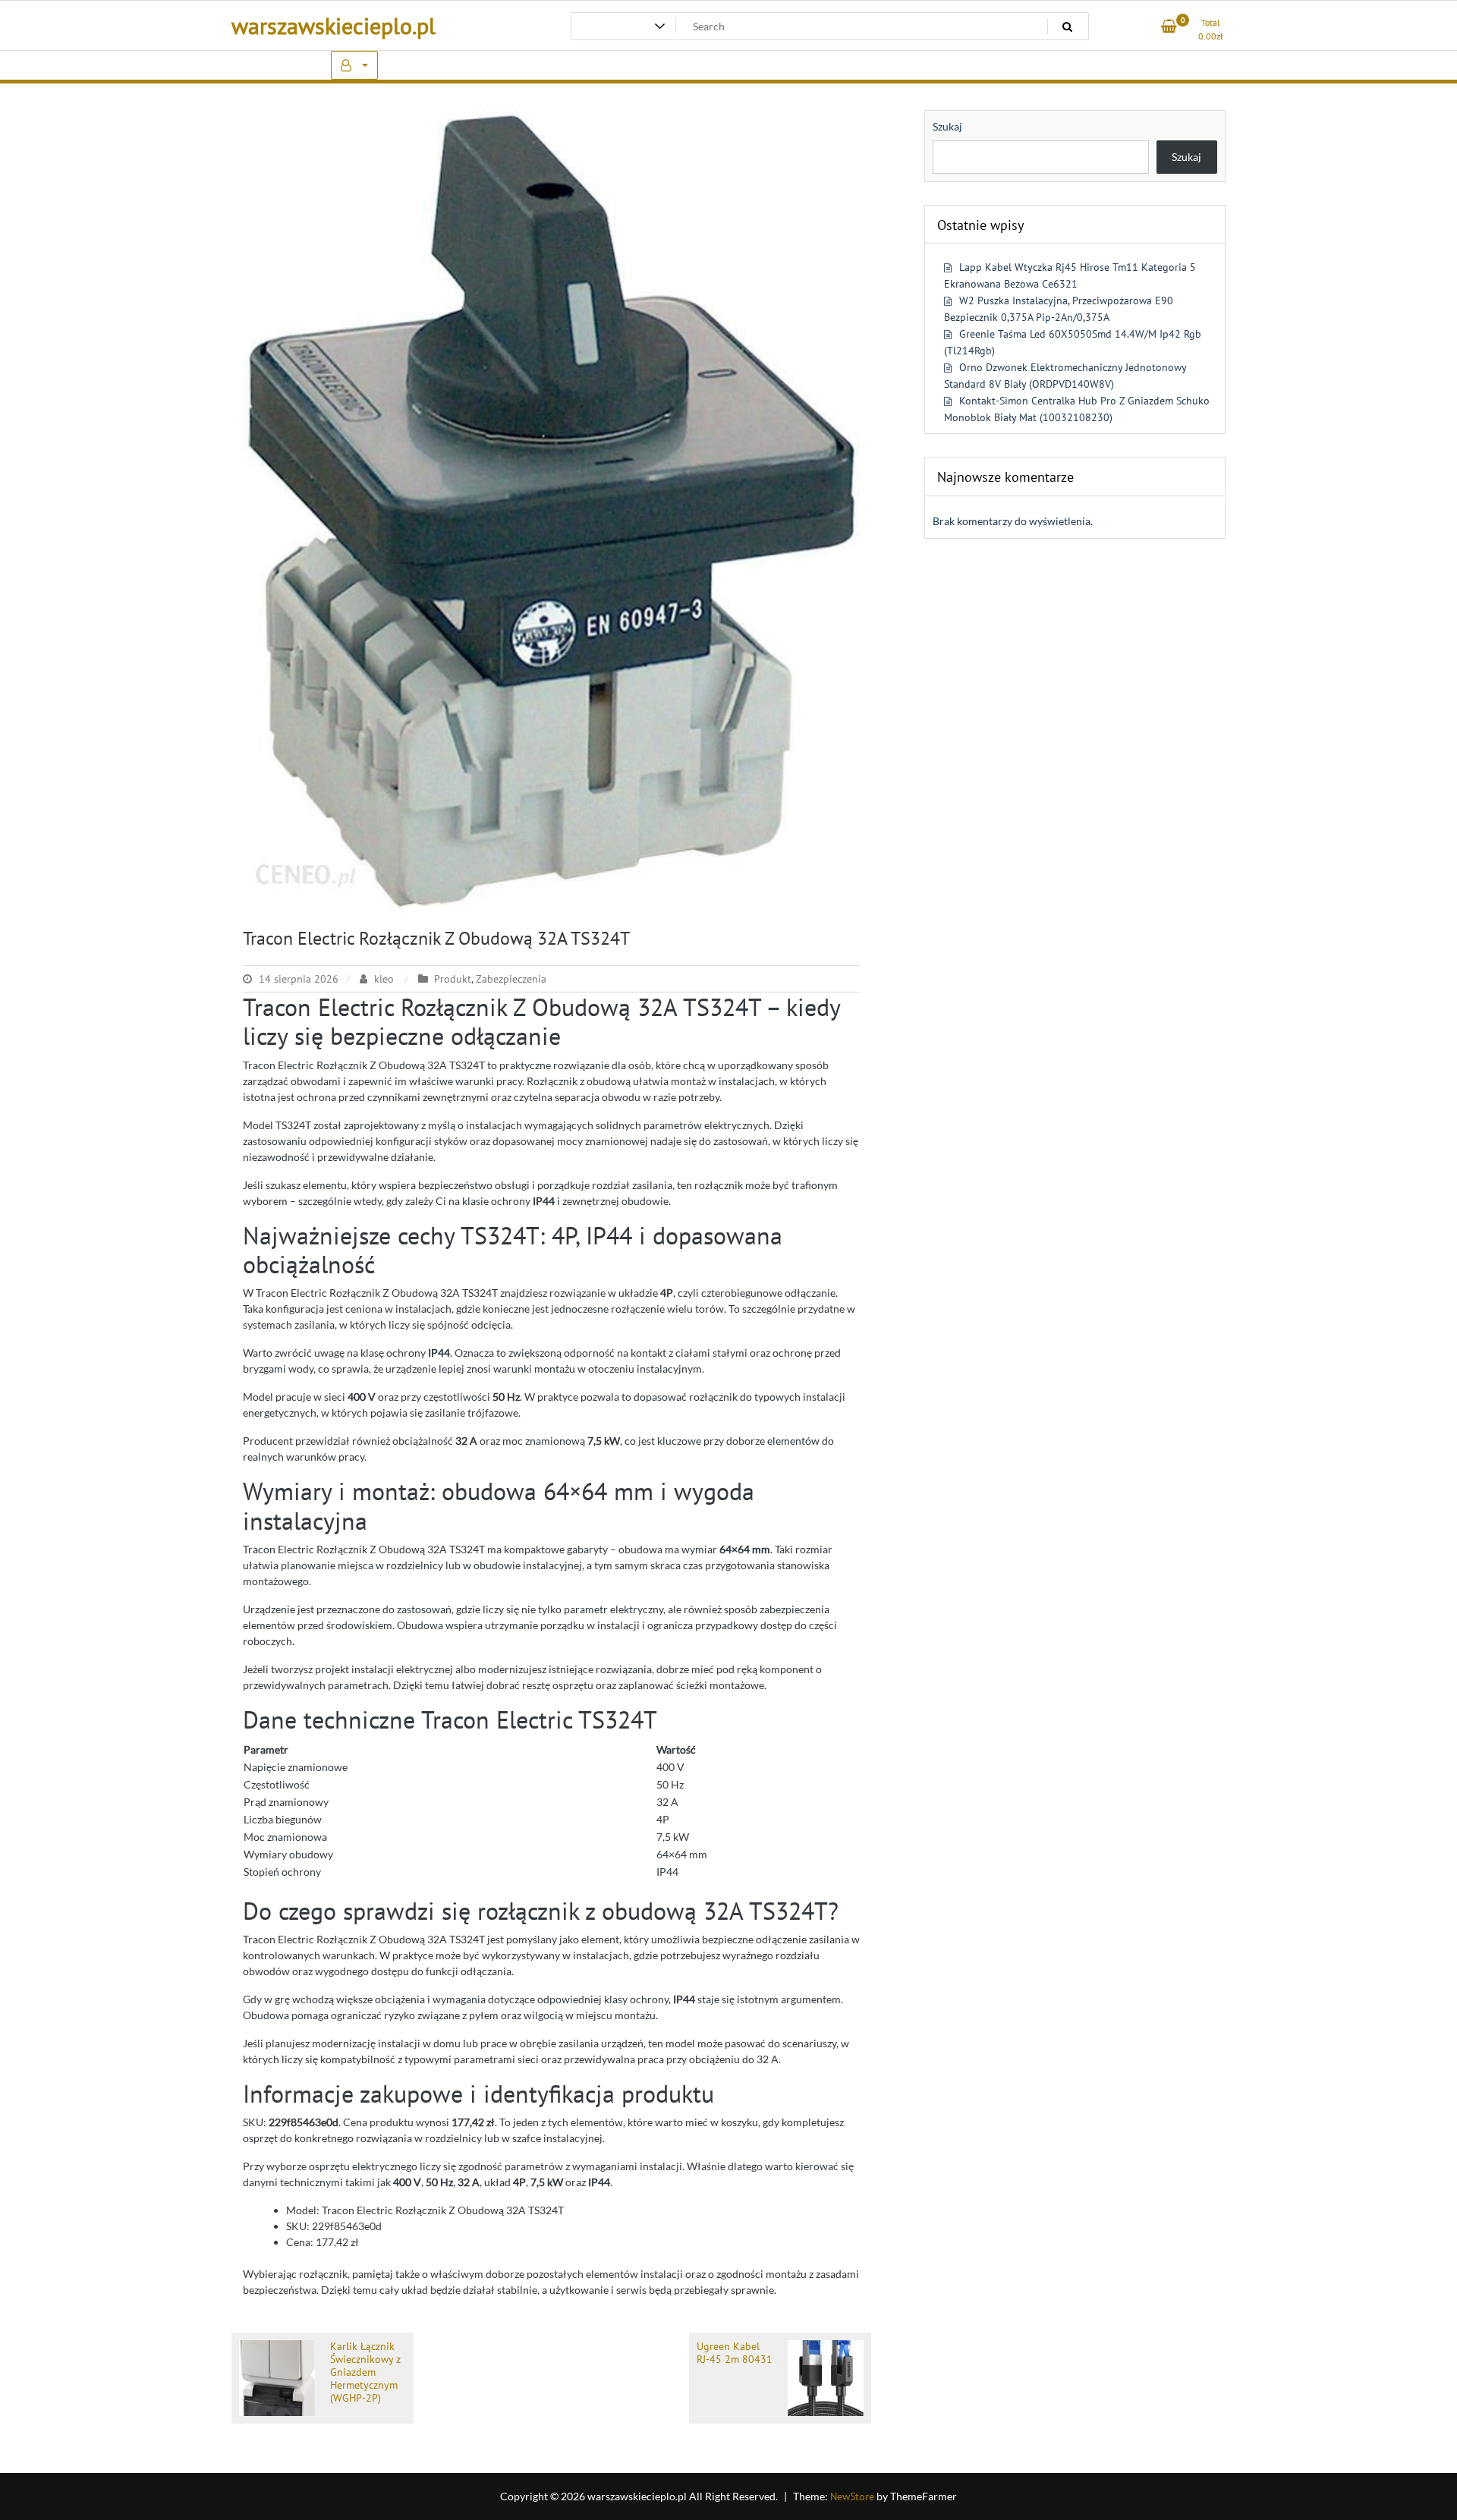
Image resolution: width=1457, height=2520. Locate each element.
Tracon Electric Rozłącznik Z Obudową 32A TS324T (436, 938)
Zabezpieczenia (511, 979)
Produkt (453, 979)
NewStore (852, 2496)
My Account (354, 65)
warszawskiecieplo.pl (334, 25)
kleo (384, 979)
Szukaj (947, 126)
